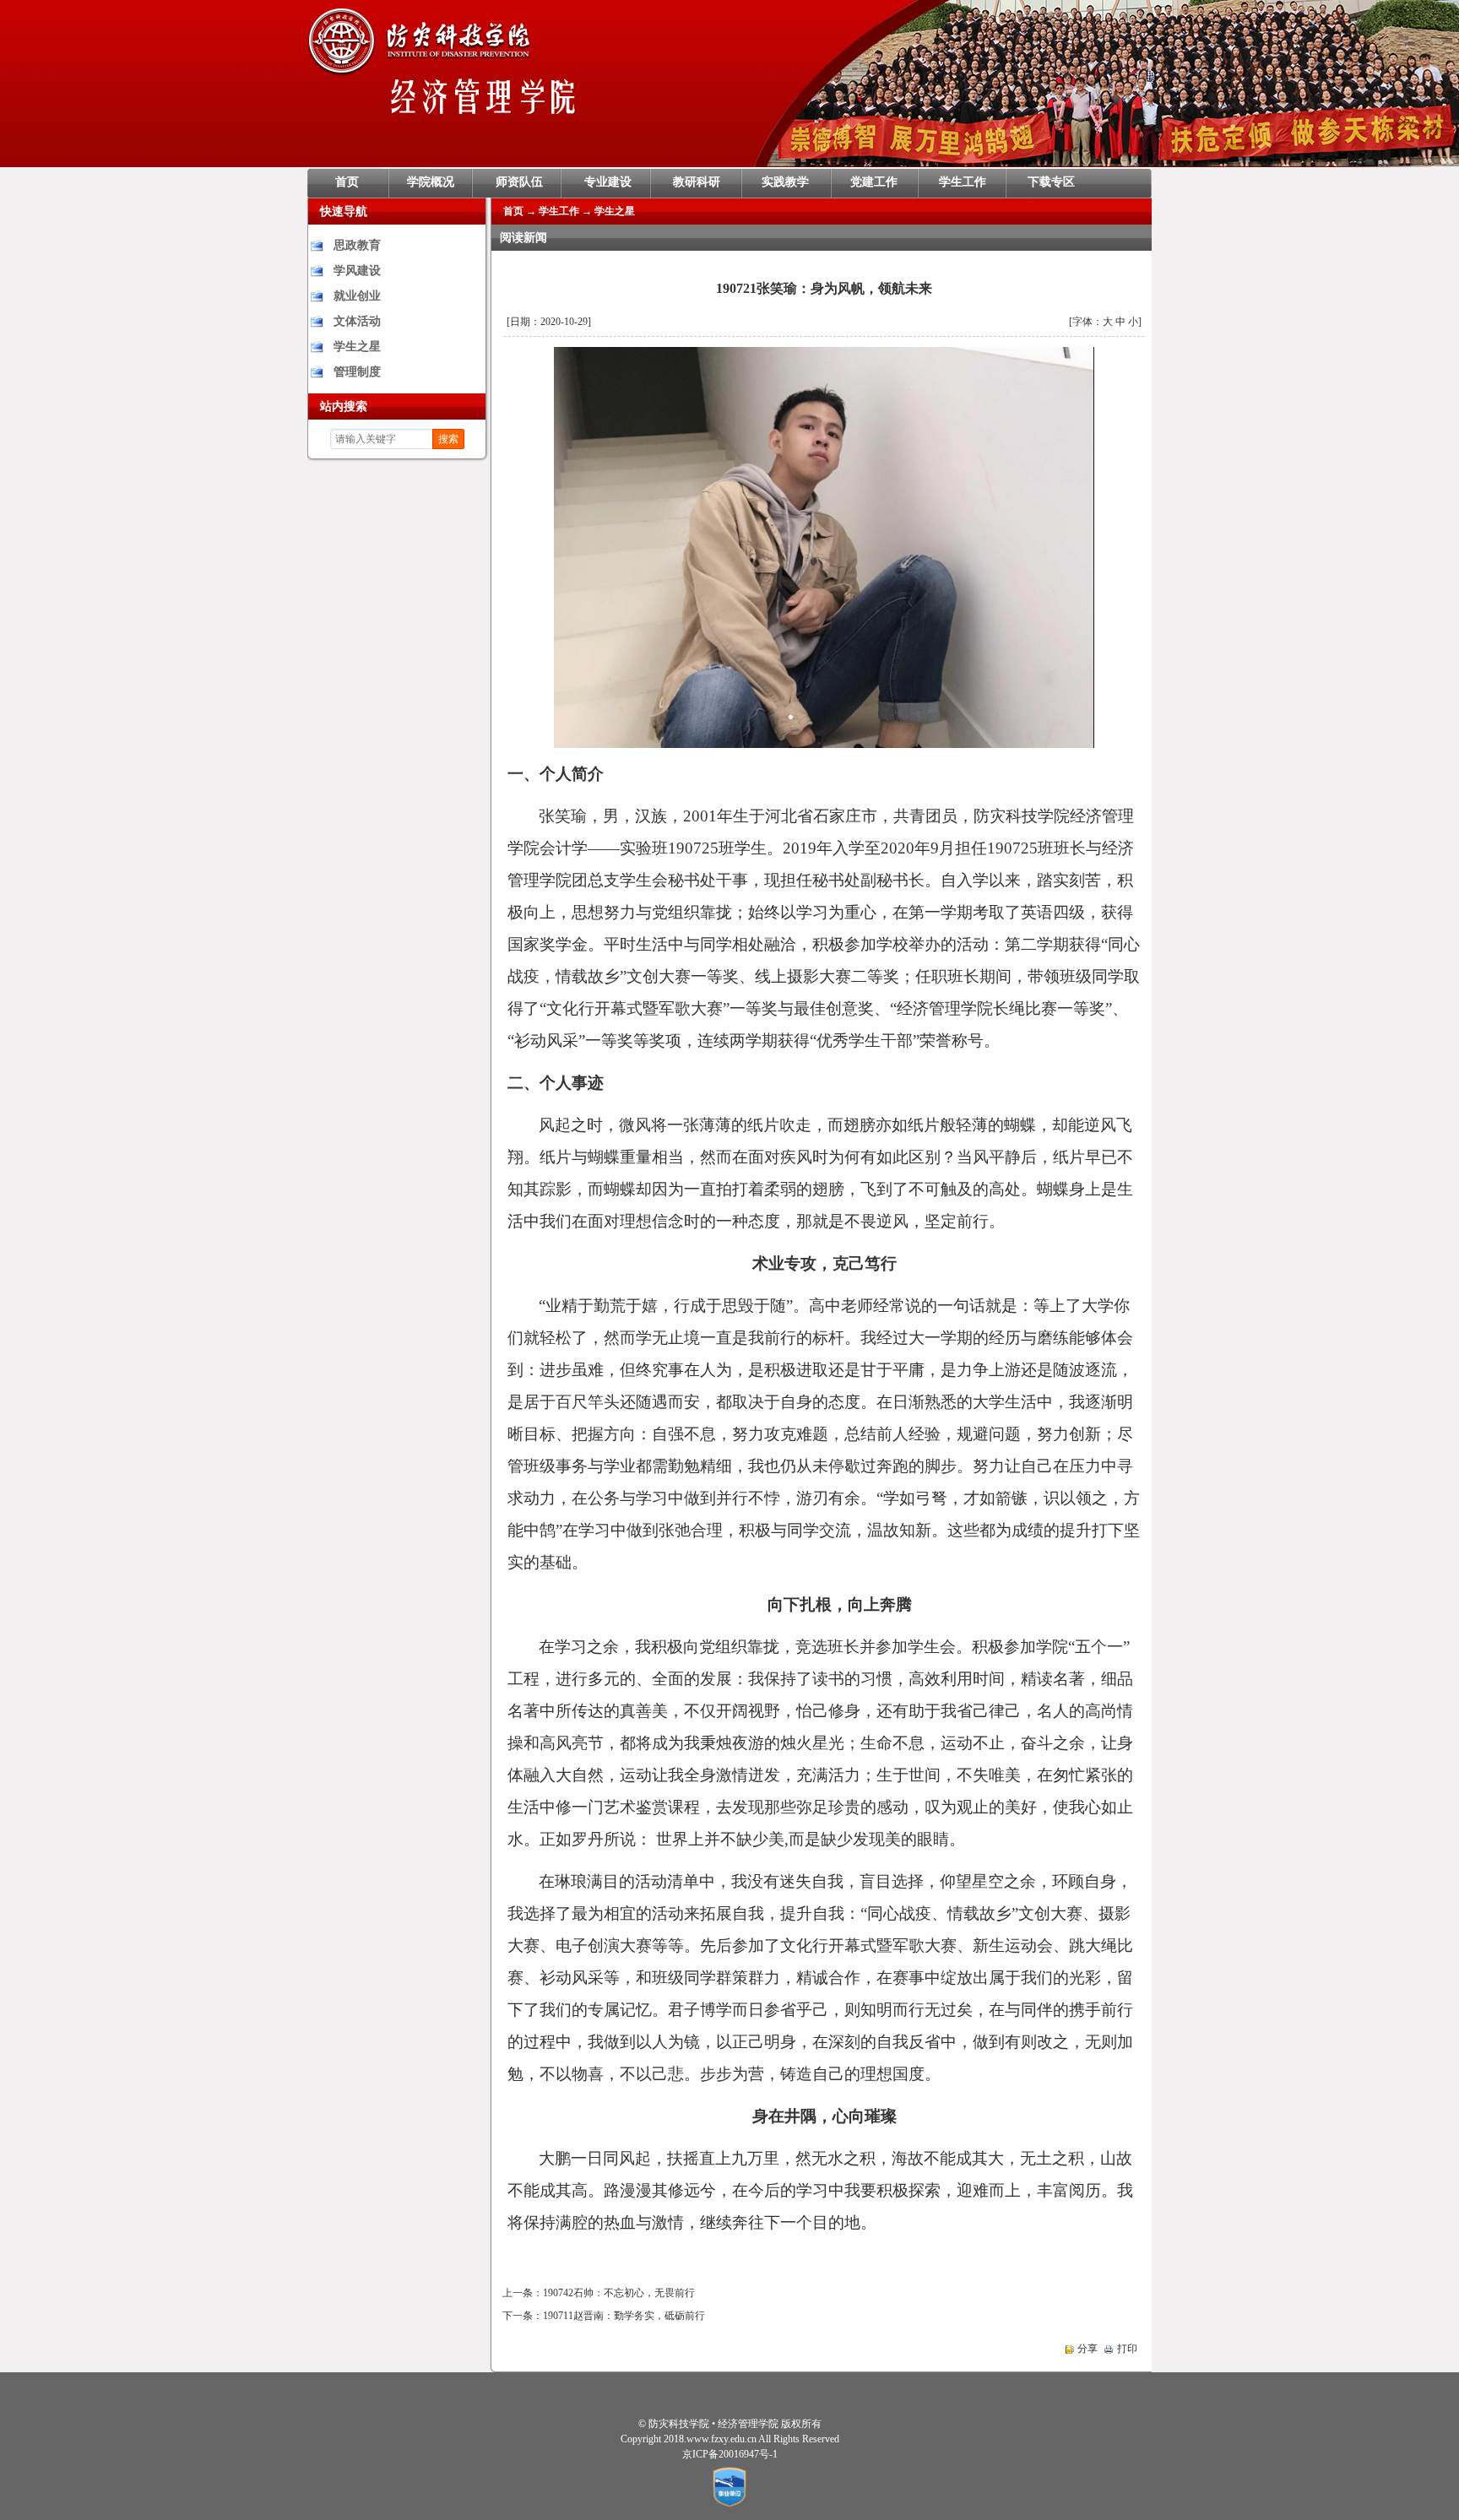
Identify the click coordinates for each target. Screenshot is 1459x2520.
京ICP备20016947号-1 (730, 2454)
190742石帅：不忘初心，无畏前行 (619, 2293)
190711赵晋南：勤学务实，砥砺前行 (624, 2316)
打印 (1127, 2349)
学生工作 (963, 182)
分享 (1087, 2349)
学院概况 (431, 182)
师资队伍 (519, 182)
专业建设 (608, 182)
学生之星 (357, 347)
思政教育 (357, 245)
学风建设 (357, 271)
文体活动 (357, 321)
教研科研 (697, 182)
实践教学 (785, 182)
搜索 (448, 439)
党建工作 (874, 182)
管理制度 (357, 372)
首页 (347, 182)
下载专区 (1051, 182)
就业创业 (357, 296)
